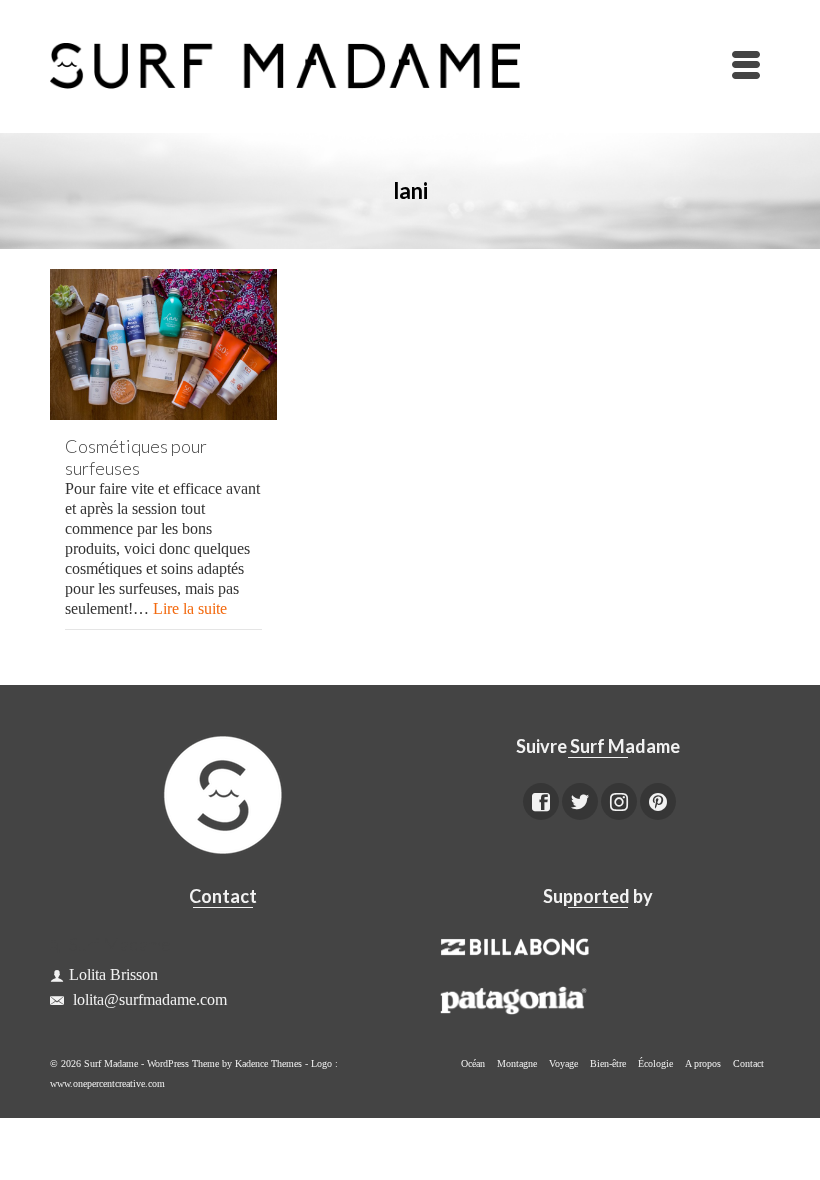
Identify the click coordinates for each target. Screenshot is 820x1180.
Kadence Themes (268, 1063)
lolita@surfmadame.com (148, 999)
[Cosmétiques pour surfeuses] (163, 344)
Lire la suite (190, 608)
